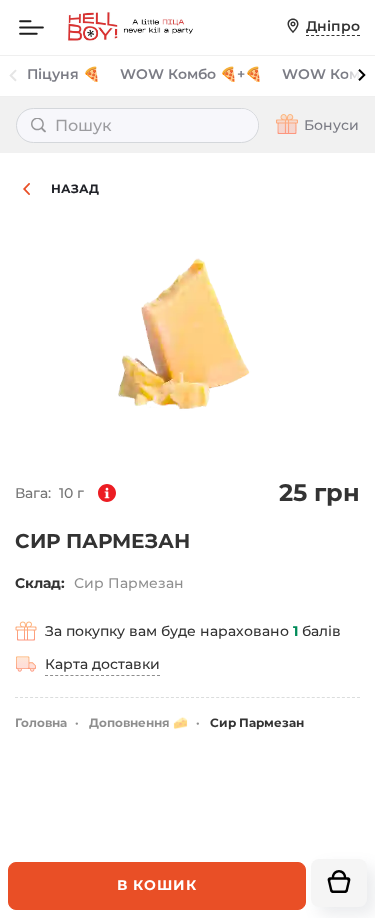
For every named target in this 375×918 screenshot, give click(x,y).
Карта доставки (102, 664)
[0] (339, 883)
